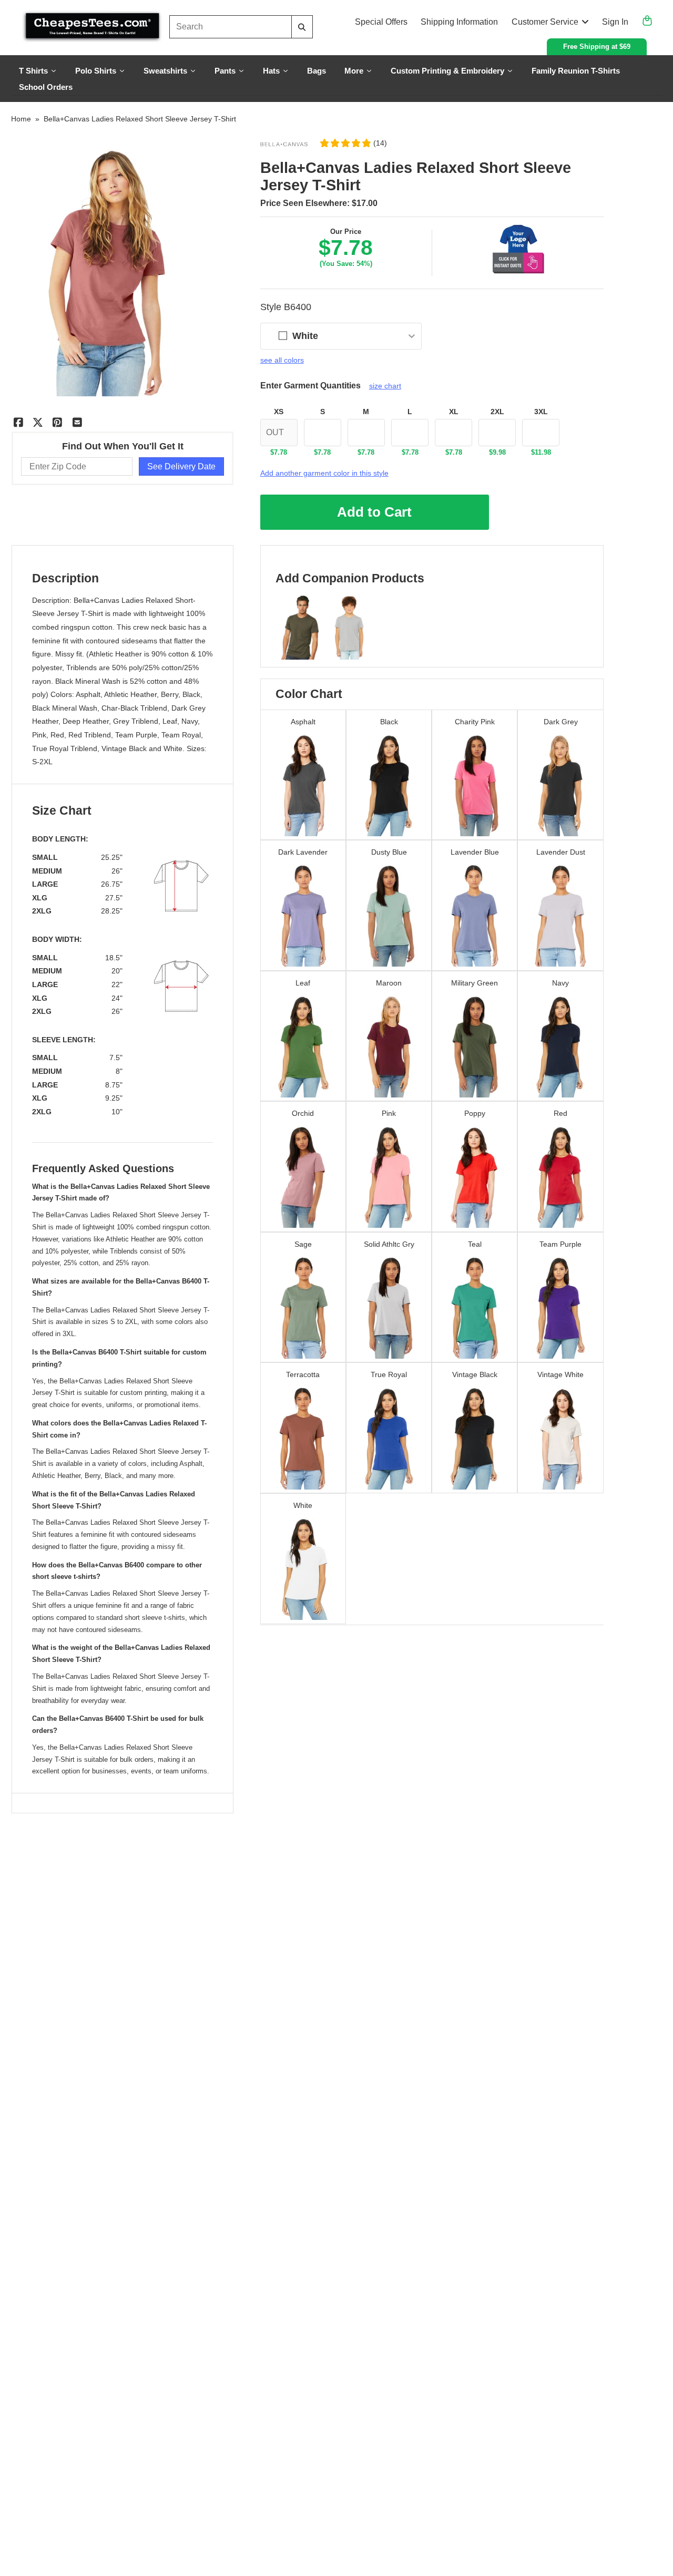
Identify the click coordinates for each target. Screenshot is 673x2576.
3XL (541, 412)
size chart (385, 386)
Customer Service (545, 22)
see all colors (282, 360)
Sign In (615, 22)
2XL (497, 412)
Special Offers (381, 22)
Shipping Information (459, 22)
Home (21, 119)
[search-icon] (302, 27)
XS (279, 412)
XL (454, 412)
